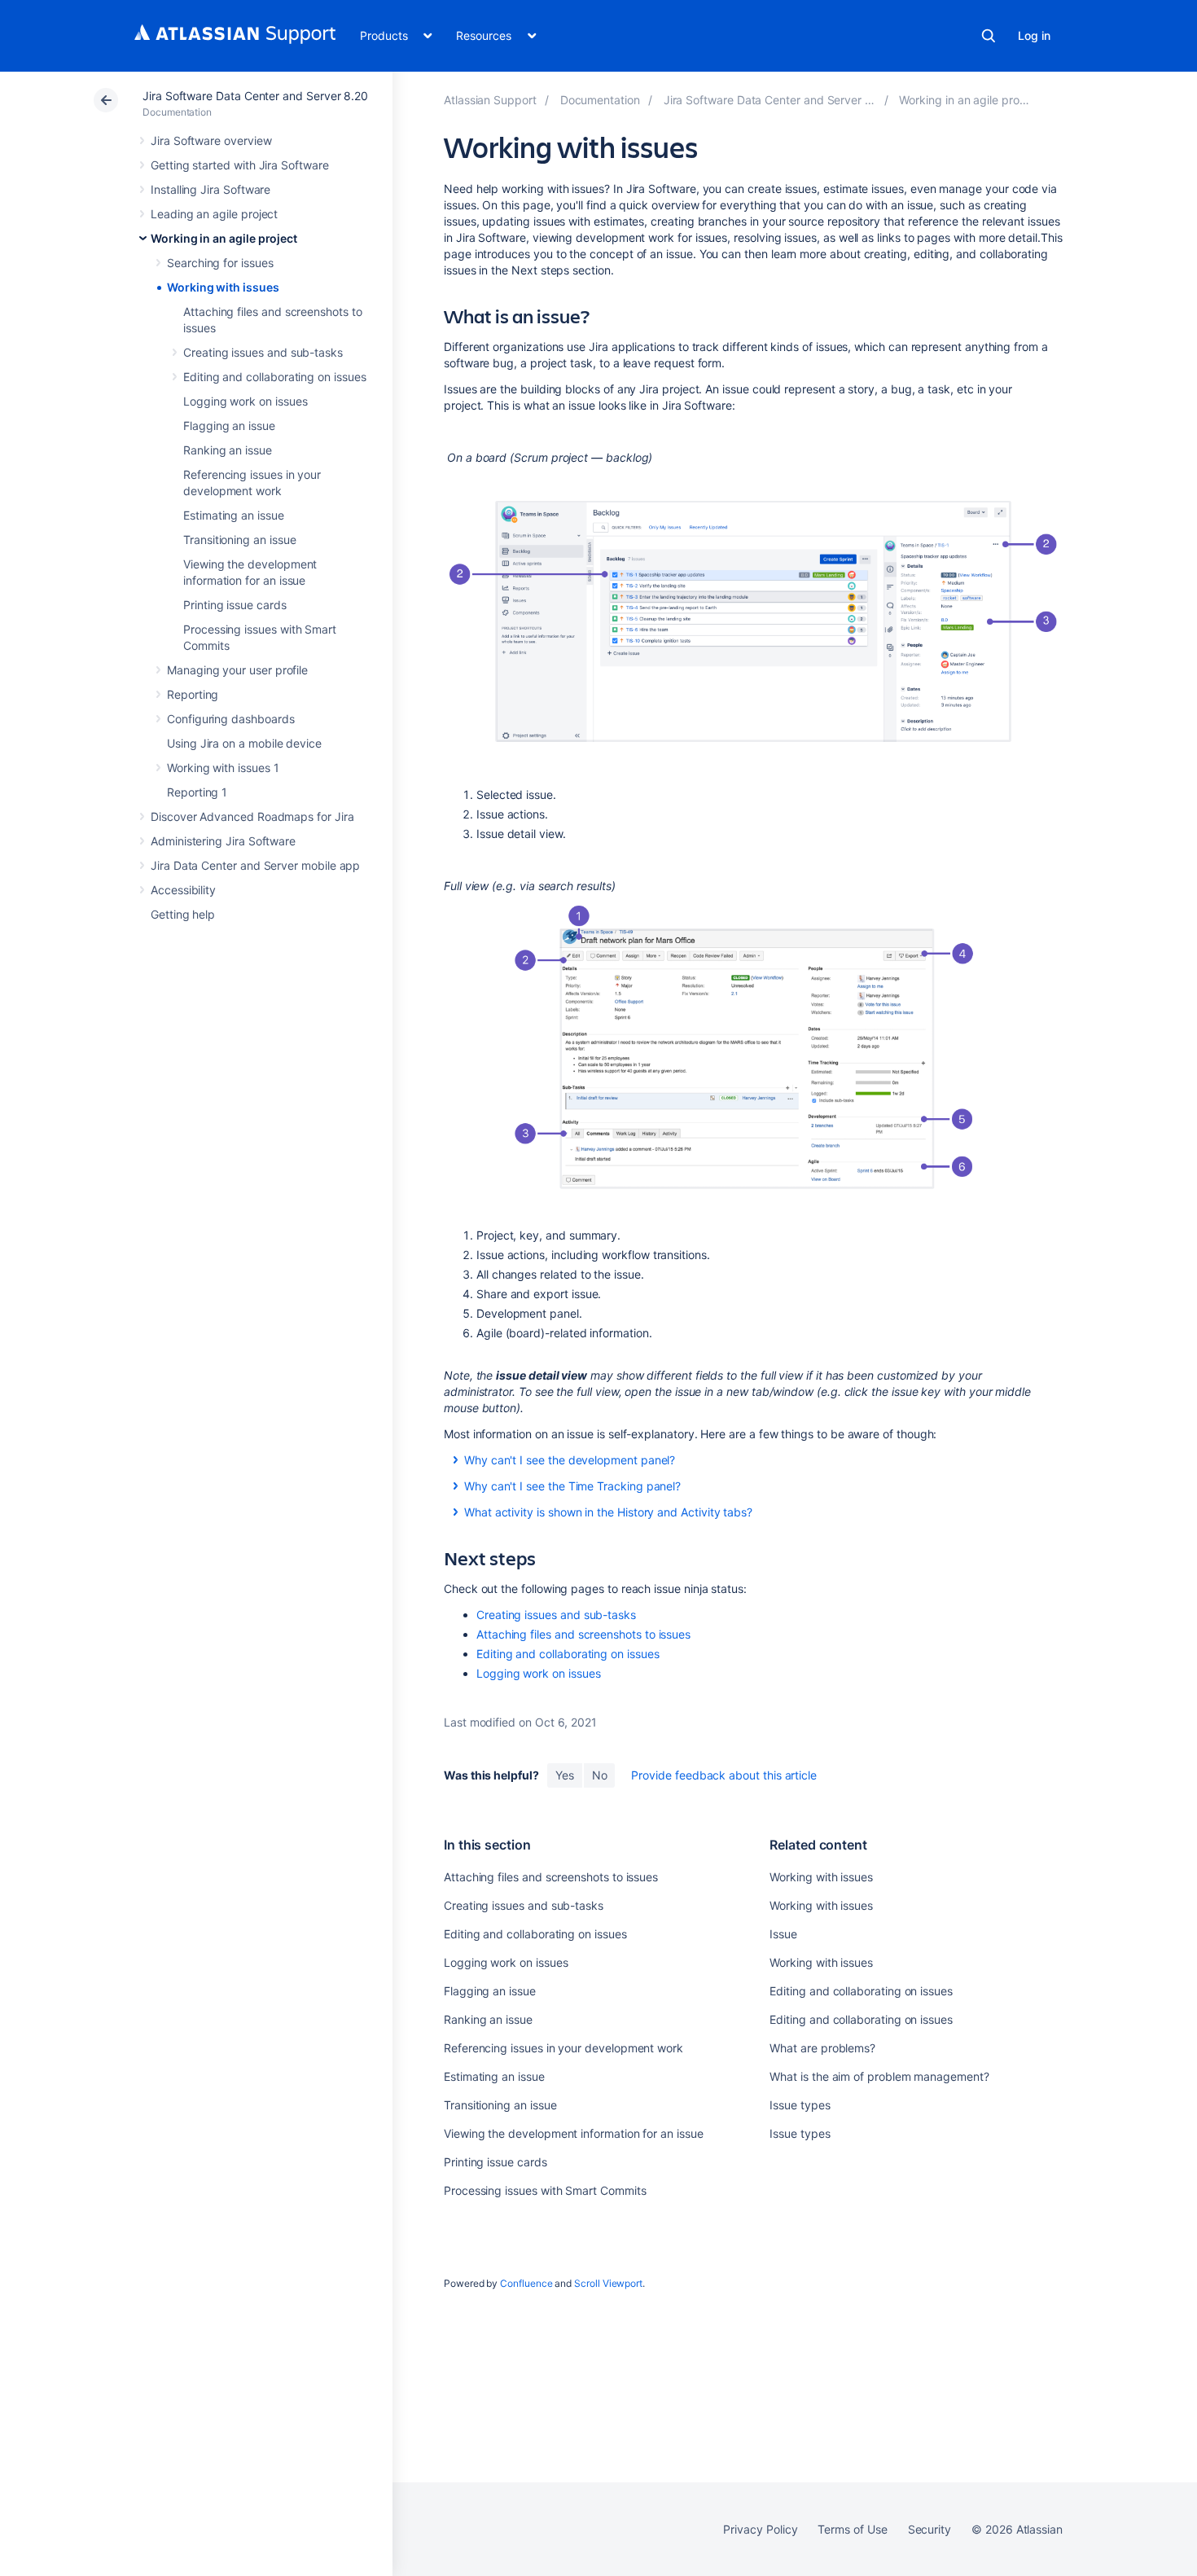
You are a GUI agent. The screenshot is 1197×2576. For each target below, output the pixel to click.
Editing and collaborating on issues (275, 377)
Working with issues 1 (223, 768)
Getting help (183, 914)
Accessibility (183, 890)
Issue (783, 1934)
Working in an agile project (224, 238)
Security (930, 2529)
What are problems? (822, 2048)
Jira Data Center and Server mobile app (255, 865)
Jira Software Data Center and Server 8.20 (255, 96)
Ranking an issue (228, 450)
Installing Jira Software (210, 189)
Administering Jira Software (223, 841)
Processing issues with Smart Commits (545, 2190)
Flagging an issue (229, 426)
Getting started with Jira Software (240, 165)
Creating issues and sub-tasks (263, 352)
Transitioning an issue (239, 540)
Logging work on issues (245, 401)
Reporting (193, 694)
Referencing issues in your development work (563, 2048)
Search (989, 36)
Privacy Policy (760, 2529)
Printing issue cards (235, 605)
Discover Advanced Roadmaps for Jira (252, 816)
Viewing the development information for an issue (574, 2133)
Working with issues (223, 287)
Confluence (526, 2283)
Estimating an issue (234, 515)
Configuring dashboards (230, 719)
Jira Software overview (211, 140)
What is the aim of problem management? (879, 2076)
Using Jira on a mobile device (244, 743)
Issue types (800, 2105)
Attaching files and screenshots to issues (583, 1634)
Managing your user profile (237, 670)
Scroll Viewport (608, 2283)
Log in (1034, 35)
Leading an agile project (214, 214)
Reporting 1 (197, 792)
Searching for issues (220, 263)
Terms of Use (852, 2529)
